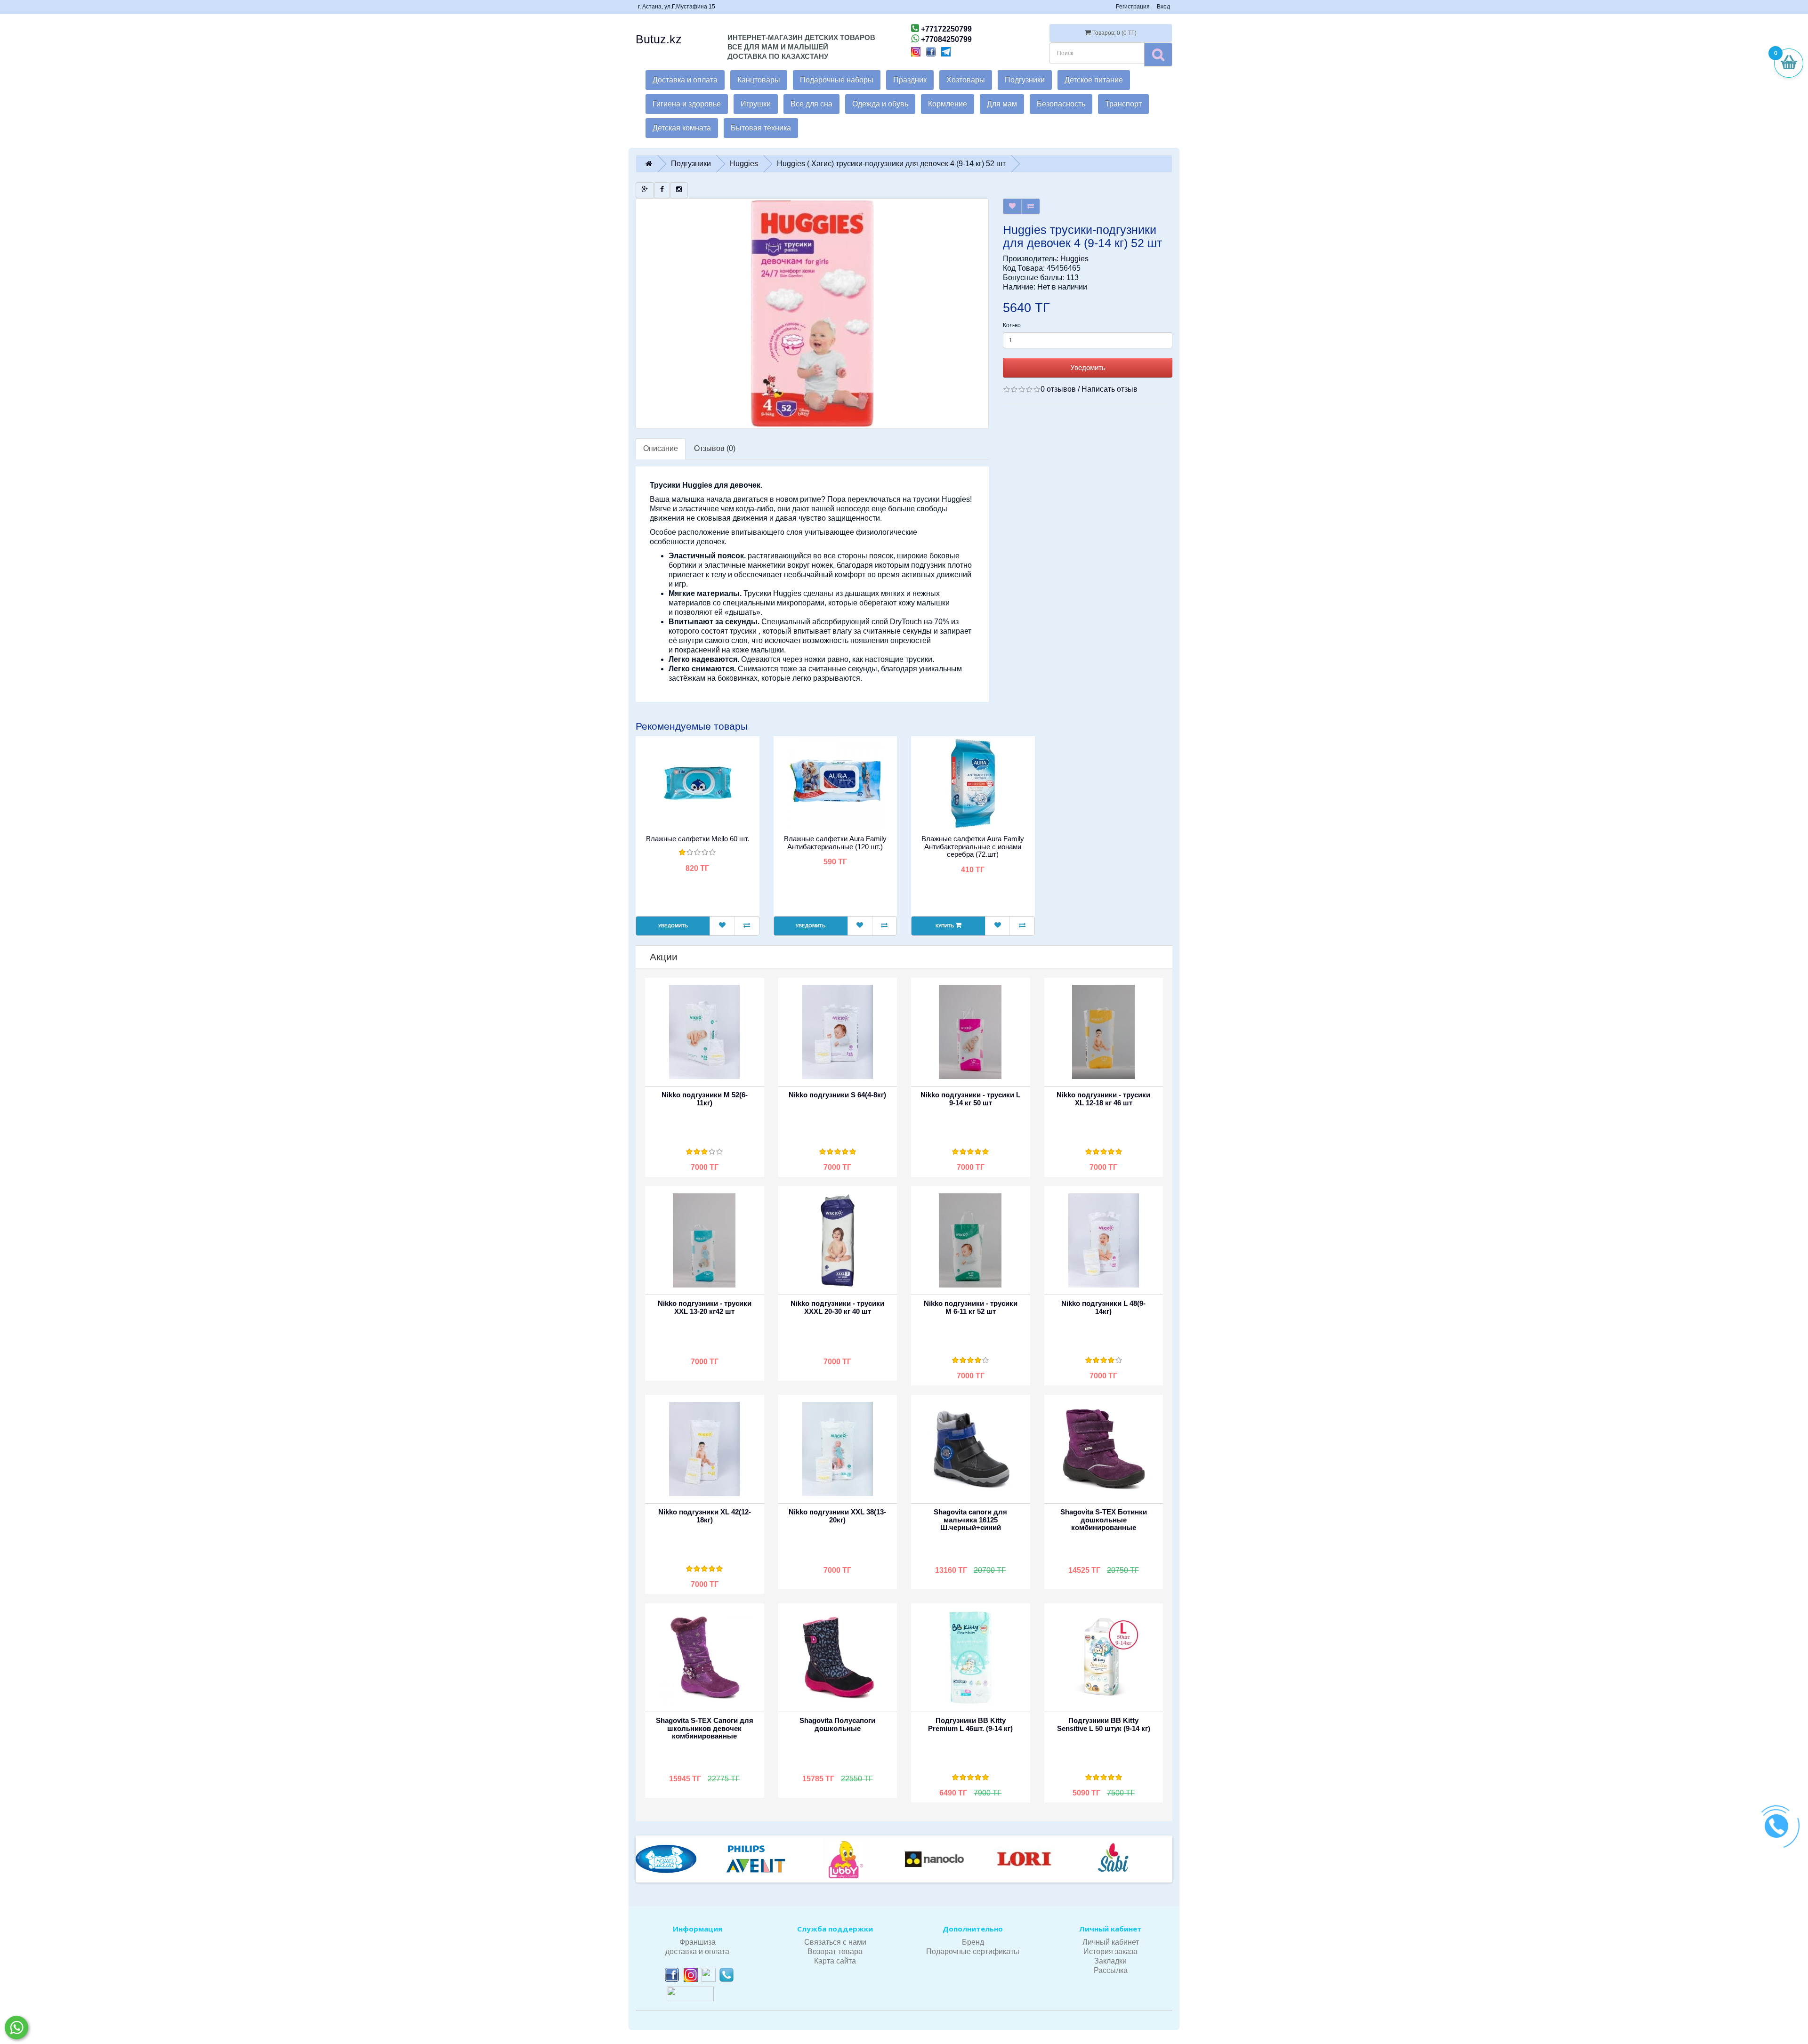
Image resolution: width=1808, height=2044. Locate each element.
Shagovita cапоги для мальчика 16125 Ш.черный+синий (970, 1520)
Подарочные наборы (837, 80)
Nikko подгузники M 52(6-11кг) (705, 1099)
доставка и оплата (697, 1951)
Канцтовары (759, 80)
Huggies (1074, 259)
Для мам (1002, 104)
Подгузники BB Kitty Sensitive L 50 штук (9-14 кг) (1104, 1724)
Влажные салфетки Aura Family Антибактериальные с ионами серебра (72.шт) (973, 846)
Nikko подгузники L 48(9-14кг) (1103, 1307)
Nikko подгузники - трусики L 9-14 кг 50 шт (970, 1099)
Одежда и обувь (880, 104)
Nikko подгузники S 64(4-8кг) (837, 1095)
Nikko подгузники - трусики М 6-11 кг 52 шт (971, 1307)
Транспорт (1123, 104)
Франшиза (698, 1942)
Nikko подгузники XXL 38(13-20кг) (837, 1516)
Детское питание (1094, 80)
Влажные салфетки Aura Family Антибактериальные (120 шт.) (835, 843)
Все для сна (811, 104)
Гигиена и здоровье (687, 104)
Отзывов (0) (715, 448)
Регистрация (1133, 7)
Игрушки (756, 104)
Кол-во (1012, 325)
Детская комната (682, 128)
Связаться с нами (835, 1942)
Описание (661, 448)
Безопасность (1061, 104)
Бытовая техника (761, 128)
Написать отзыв (1110, 389)
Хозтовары (966, 80)
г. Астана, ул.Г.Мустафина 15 (677, 7)
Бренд (973, 1942)
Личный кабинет (1111, 1942)
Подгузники (1025, 80)
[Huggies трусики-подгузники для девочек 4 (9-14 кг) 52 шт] (812, 314)
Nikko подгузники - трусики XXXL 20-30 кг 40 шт (837, 1307)
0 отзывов (1058, 389)
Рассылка (1111, 1970)
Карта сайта (835, 1961)
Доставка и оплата (685, 80)
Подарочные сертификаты (973, 1951)
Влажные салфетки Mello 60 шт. (698, 839)
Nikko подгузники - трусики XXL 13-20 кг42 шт (705, 1307)
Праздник (910, 80)
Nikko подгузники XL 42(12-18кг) (705, 1516)
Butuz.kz (659, 39)
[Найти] (1158, 54)
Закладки (1110, 1961)
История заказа (1110, 1951)
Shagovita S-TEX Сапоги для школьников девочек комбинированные (705, 1728)
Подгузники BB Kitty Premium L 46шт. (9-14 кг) (970, 1724)
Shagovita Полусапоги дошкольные (837, 1724)
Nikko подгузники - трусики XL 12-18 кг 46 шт (1103, 1099)
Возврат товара (835, 1951)
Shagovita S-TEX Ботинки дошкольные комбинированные (1104, 1520)
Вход (1163, 7)
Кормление (948, 104)
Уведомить (1088, 367)
